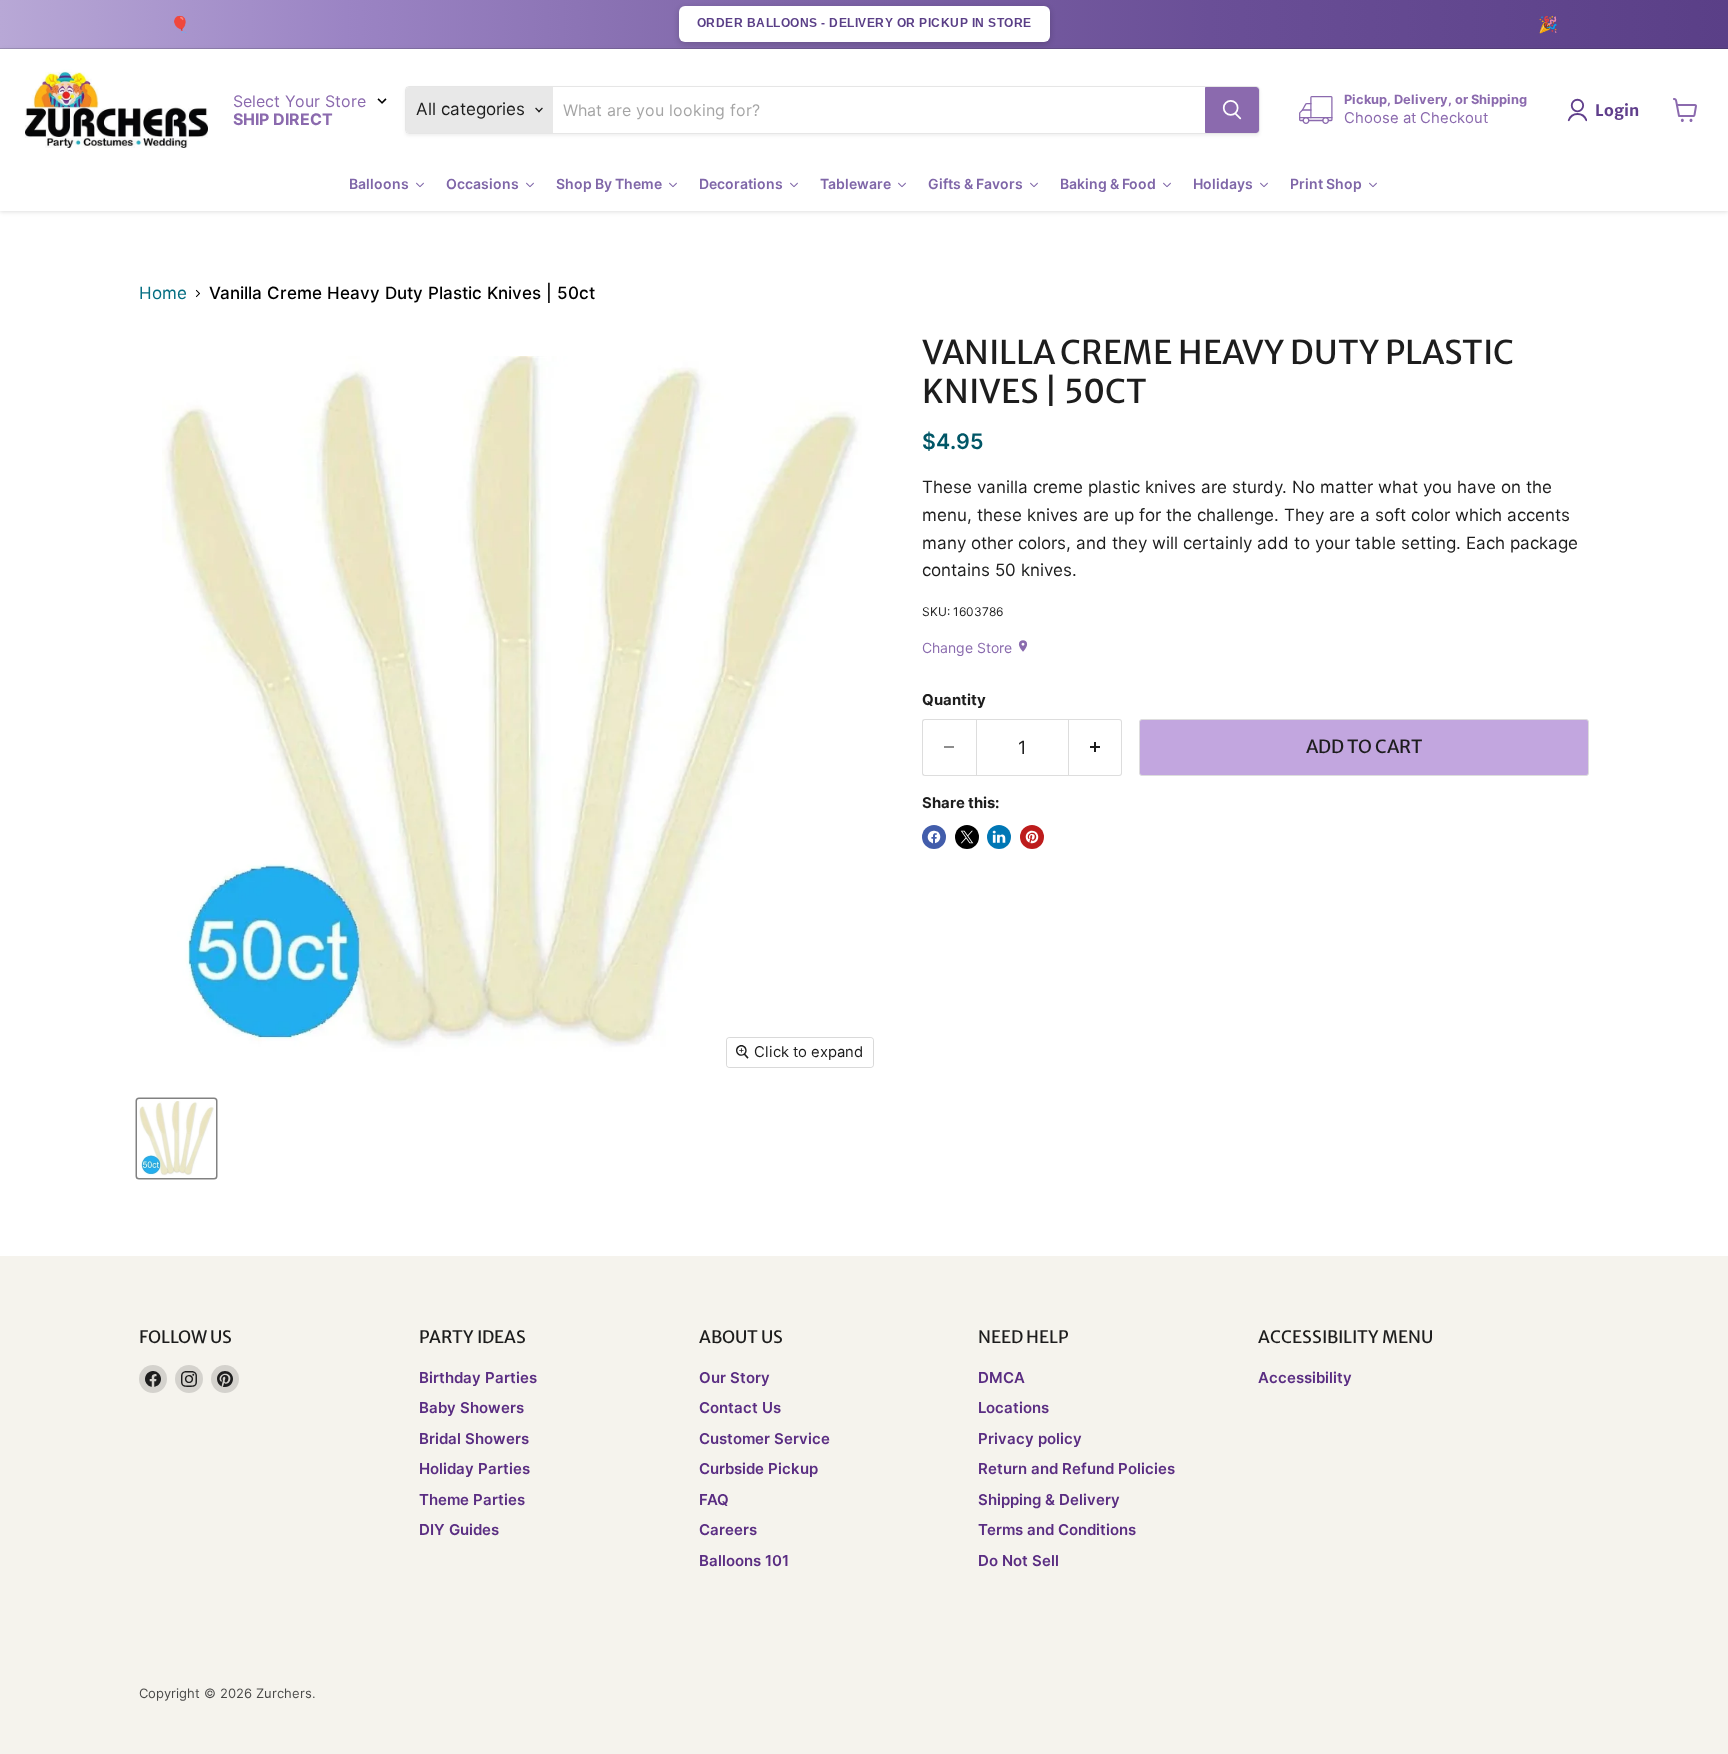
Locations (1013, 1407)
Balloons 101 (744, 1560)
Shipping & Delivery (1049, 1499)
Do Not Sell (1018, 1560)
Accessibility (1305, 1377)
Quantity (954, 700)
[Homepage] (116, 110)
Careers (728, 1529)
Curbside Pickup (758, 1468)
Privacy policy (1030, 1438)
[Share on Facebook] (934, 837)
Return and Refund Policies (1076, 1468)
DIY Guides (459, 1529)
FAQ (714, 1499)
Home (163, 293)
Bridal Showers (474, 1438)
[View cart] (1685, 110)
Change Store (976, 647)
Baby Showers (471, 1407)
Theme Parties (472, 1499)
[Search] (1232, 110)
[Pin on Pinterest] (1032, 837)
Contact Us (740, 1407)
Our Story (734, 1377)
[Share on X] (967, 837)
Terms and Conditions (1057, 1529)
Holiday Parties (474, 1468)
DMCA (1001, 1377)
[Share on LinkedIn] (999, 837)
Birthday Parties (478, 1377)
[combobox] (879, 110)
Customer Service (764, 1438)
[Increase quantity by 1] (1096, 747)
